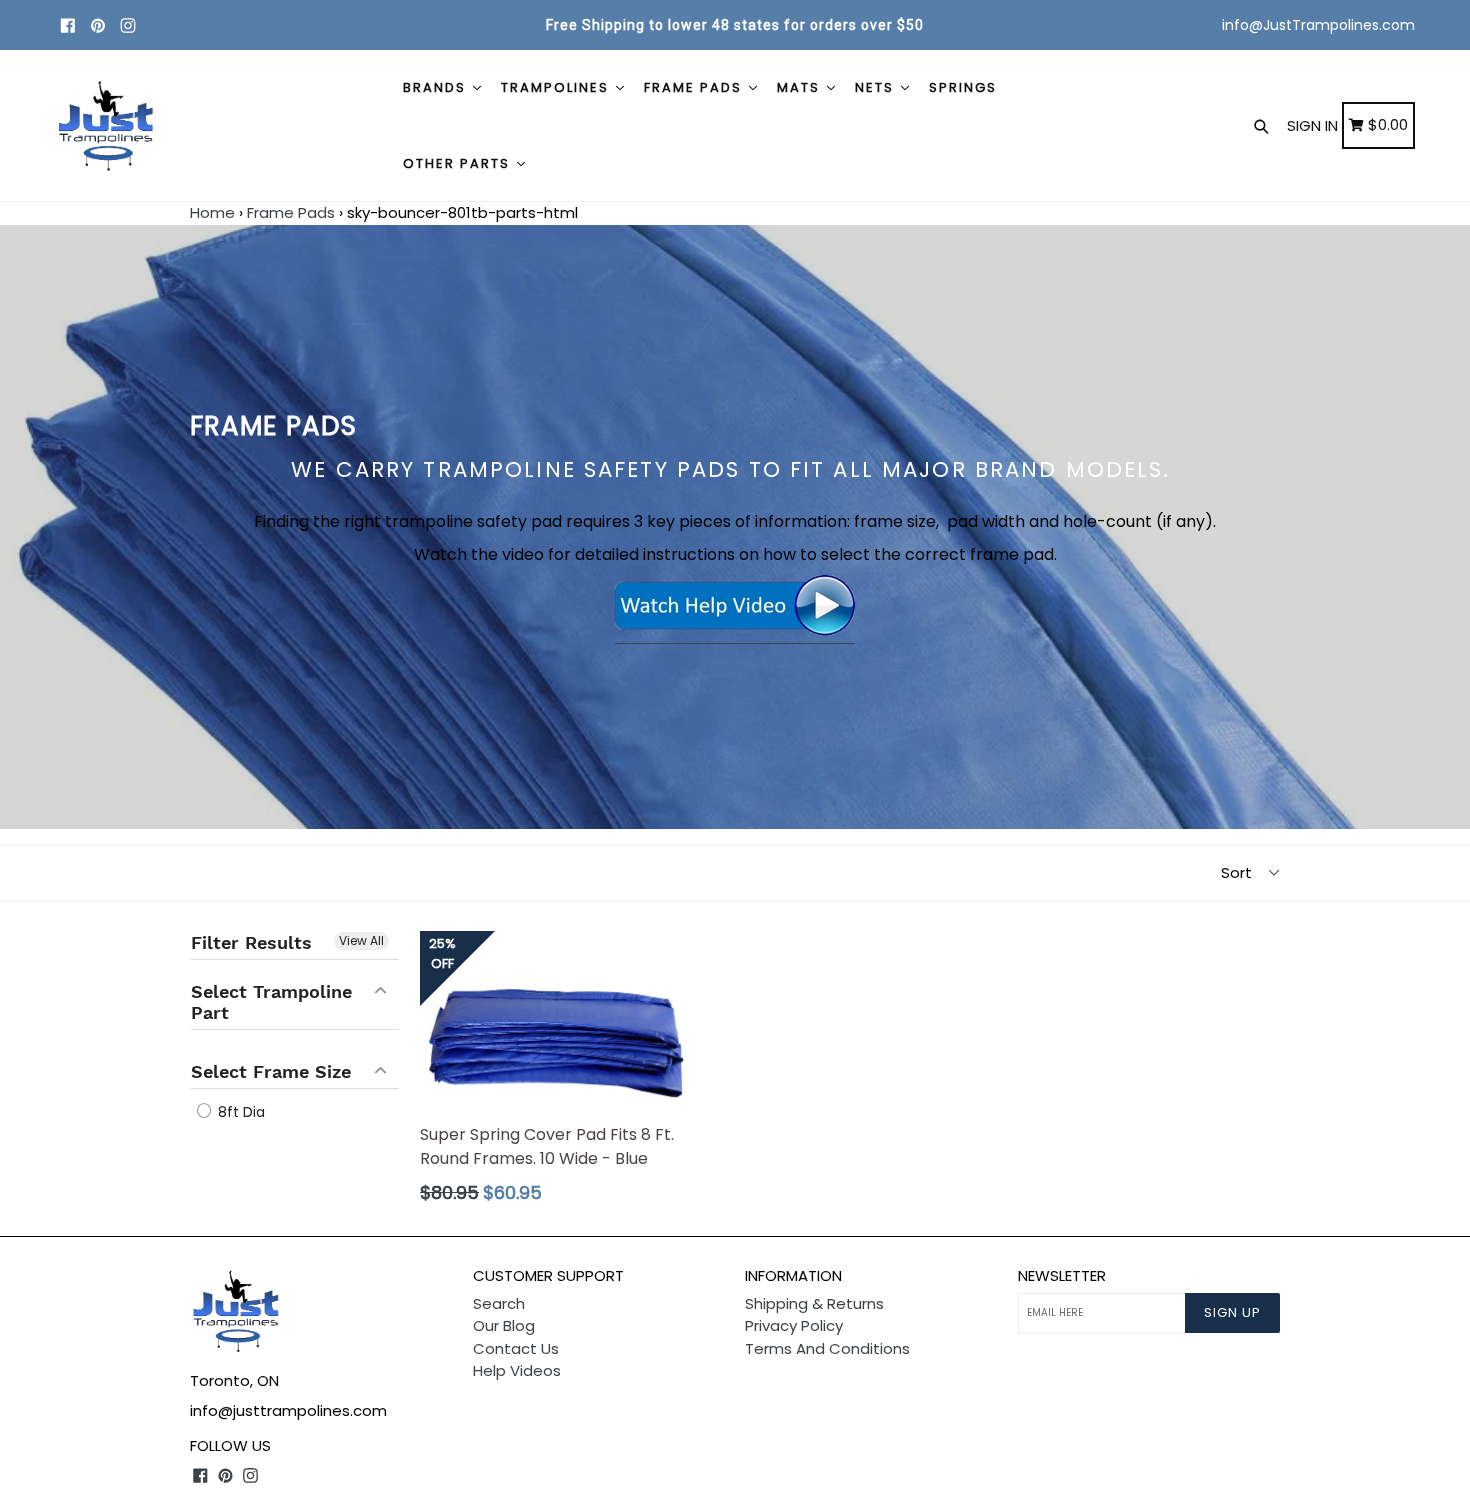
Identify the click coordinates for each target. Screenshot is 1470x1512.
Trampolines (557, 87)
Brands (437, 87)
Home (212, 212)
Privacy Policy (794, 1325)
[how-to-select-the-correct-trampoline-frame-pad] (735, 631)
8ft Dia (239, 1112)
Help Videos (517, 1370)
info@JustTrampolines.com (1318, 25)
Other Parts (459, 163)
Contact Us (516, 1348)
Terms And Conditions (827, 1348)
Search (499, 1303)
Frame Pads (695, 87)
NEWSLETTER (1062, 1276)
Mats (801, 87)
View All (361, 940)
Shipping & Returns (814, 1303)
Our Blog (504, 1325)
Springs (963, 87)
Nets (877, 87)
